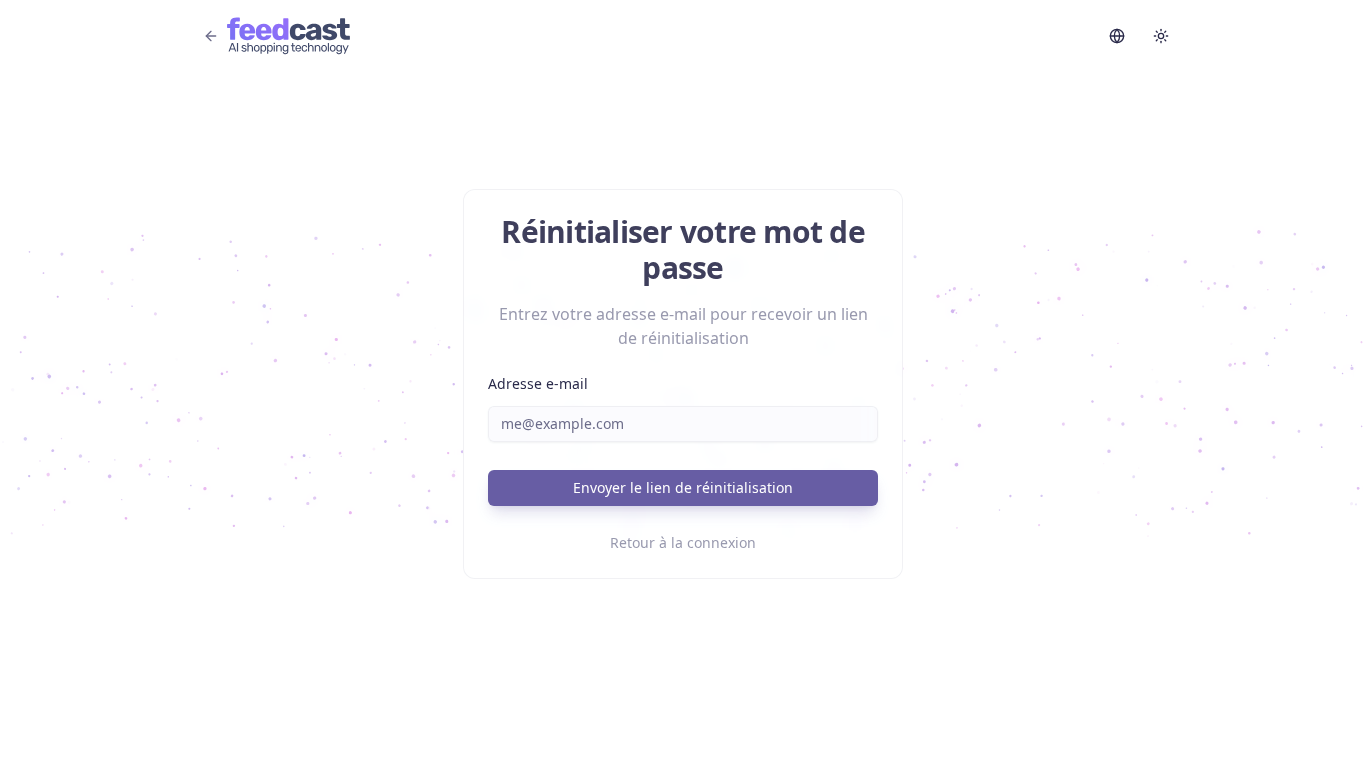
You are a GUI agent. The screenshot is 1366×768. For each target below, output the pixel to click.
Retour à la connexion (683, 542)
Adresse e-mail (538, 383)
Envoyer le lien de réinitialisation (683, 487)
